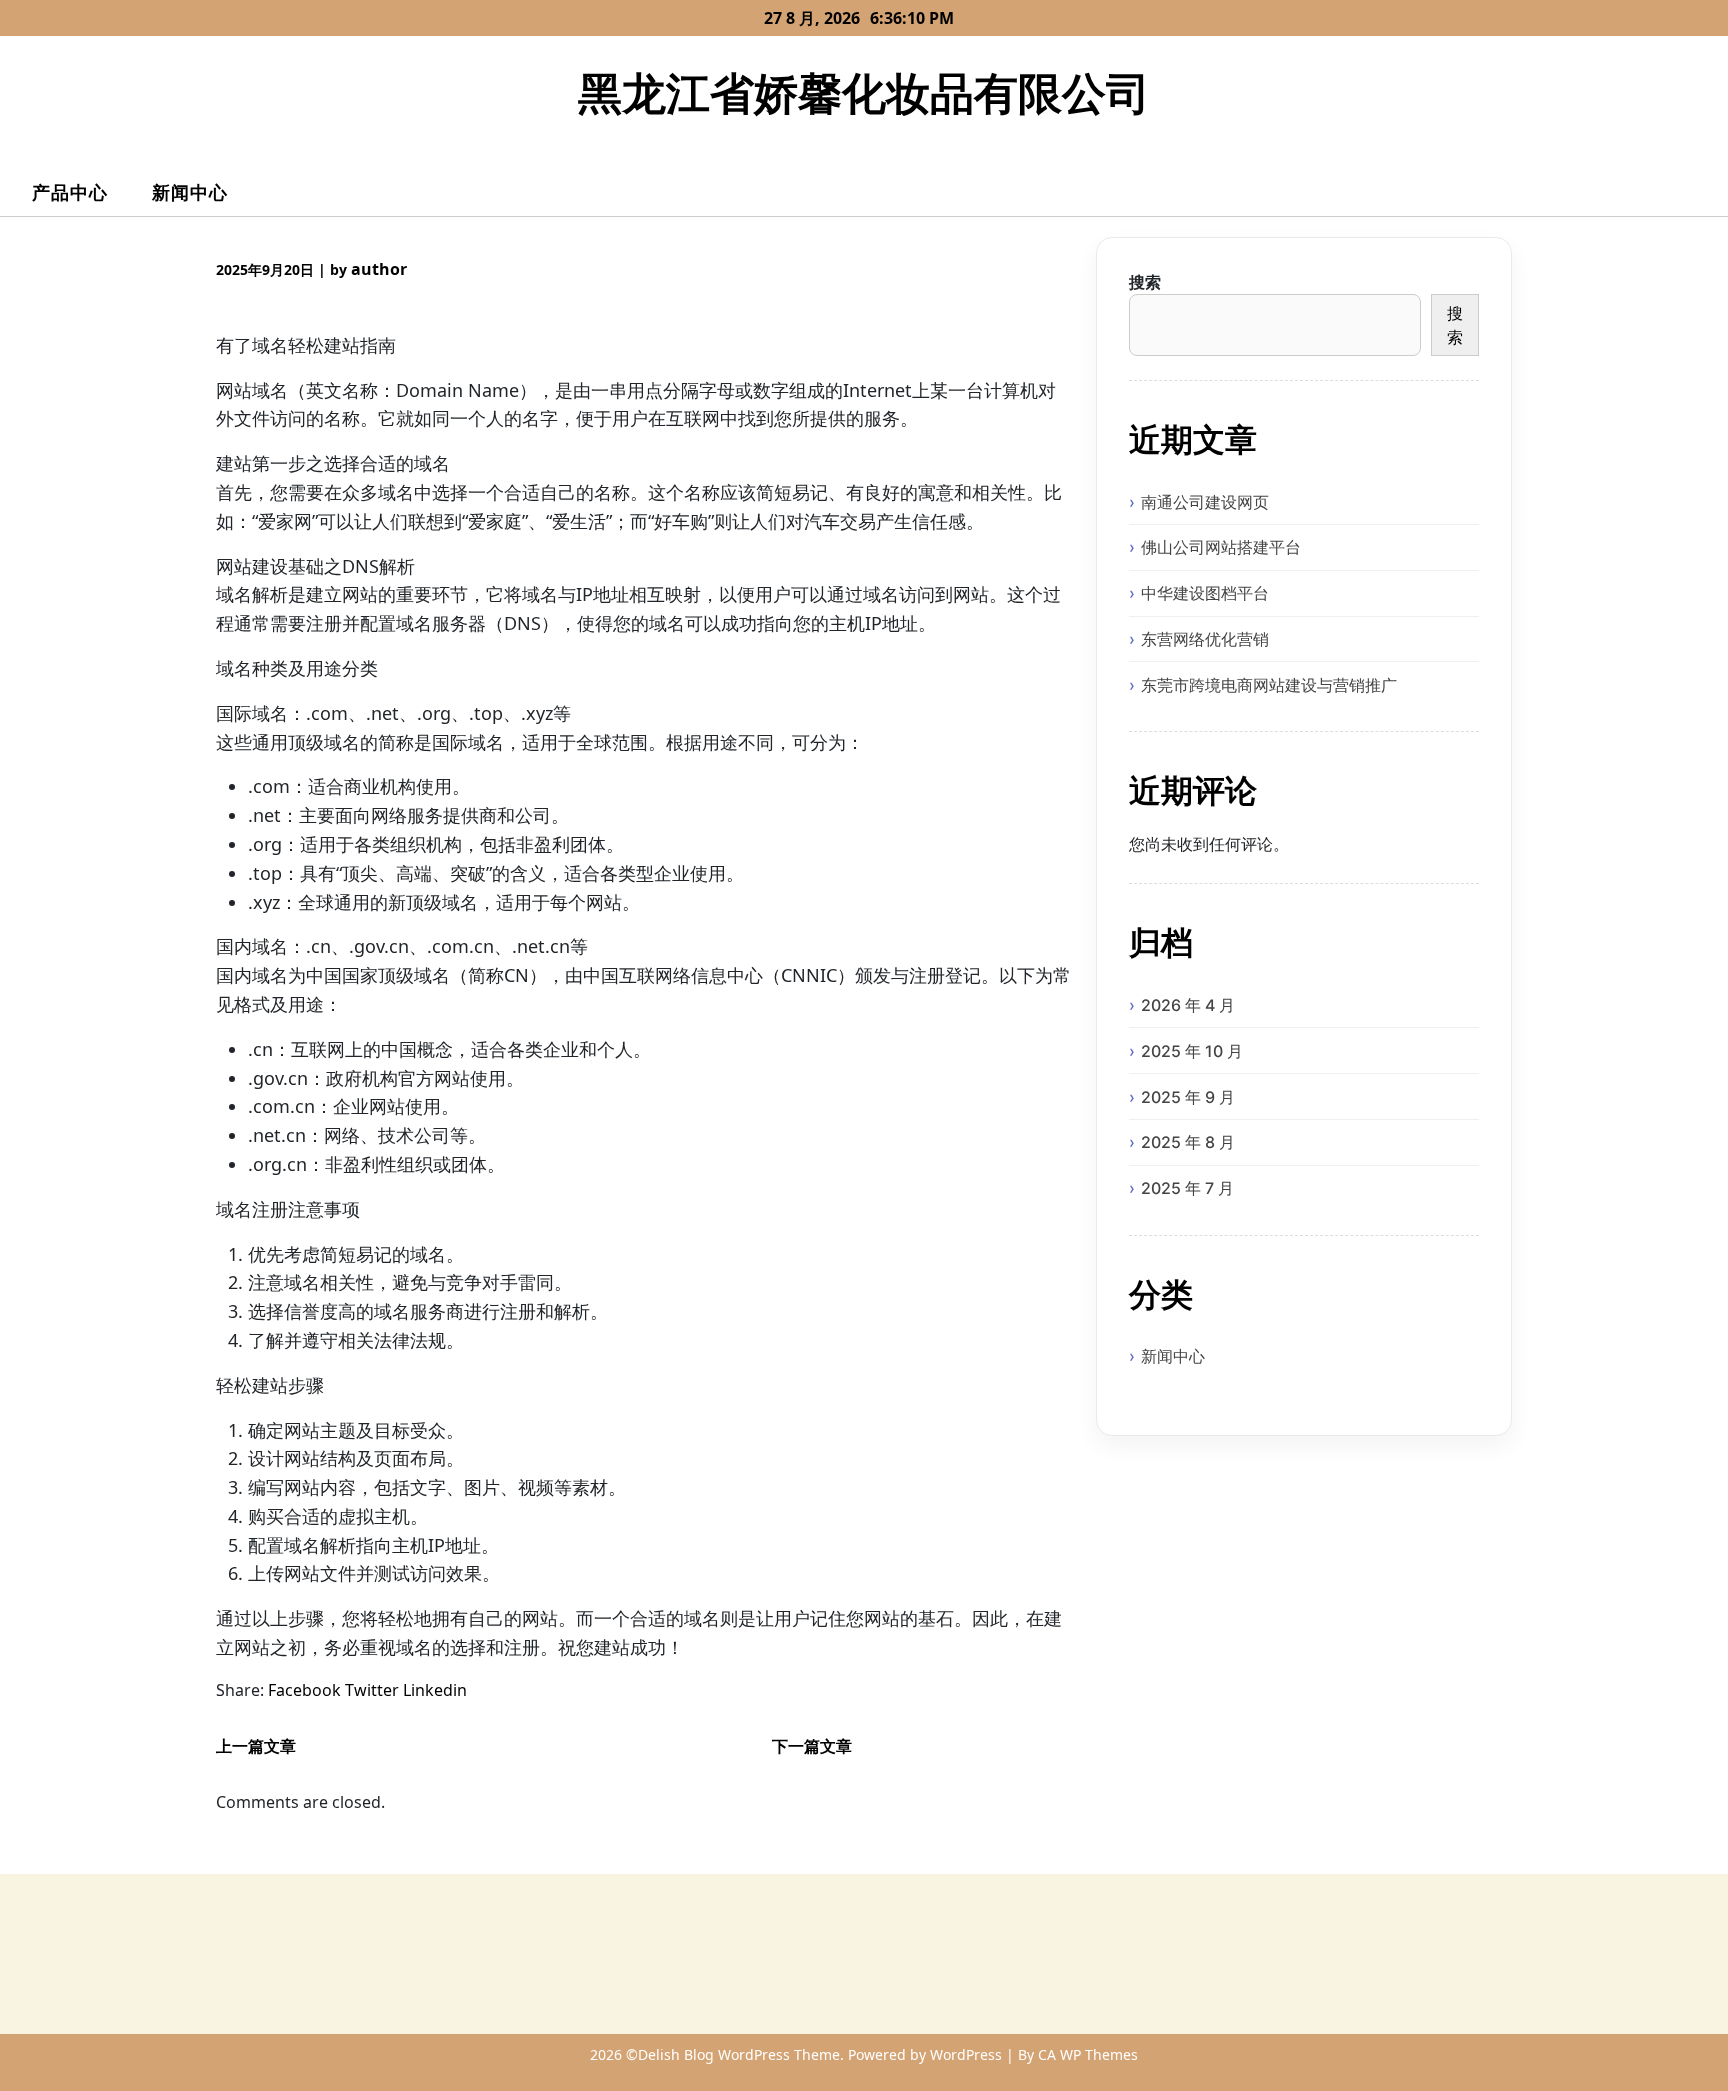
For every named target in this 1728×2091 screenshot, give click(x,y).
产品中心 (70, 192)
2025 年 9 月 (1188, 1097)
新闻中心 (190, 192)
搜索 (1145, 282)
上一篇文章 (256, 1746)
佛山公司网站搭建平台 (1221, 547)
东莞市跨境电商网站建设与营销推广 (1269, 685)
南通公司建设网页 (1205, 502)
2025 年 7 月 (1187, 1188)
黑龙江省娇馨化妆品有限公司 (864, 92)
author (379, 269)
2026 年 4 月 (1188, 1005)
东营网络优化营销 (1205, 639)
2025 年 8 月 (1188, 1142)
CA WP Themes (1088, 2054)
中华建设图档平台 (1205, 593)
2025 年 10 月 (1192, 1051)
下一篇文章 (812, 1746)
